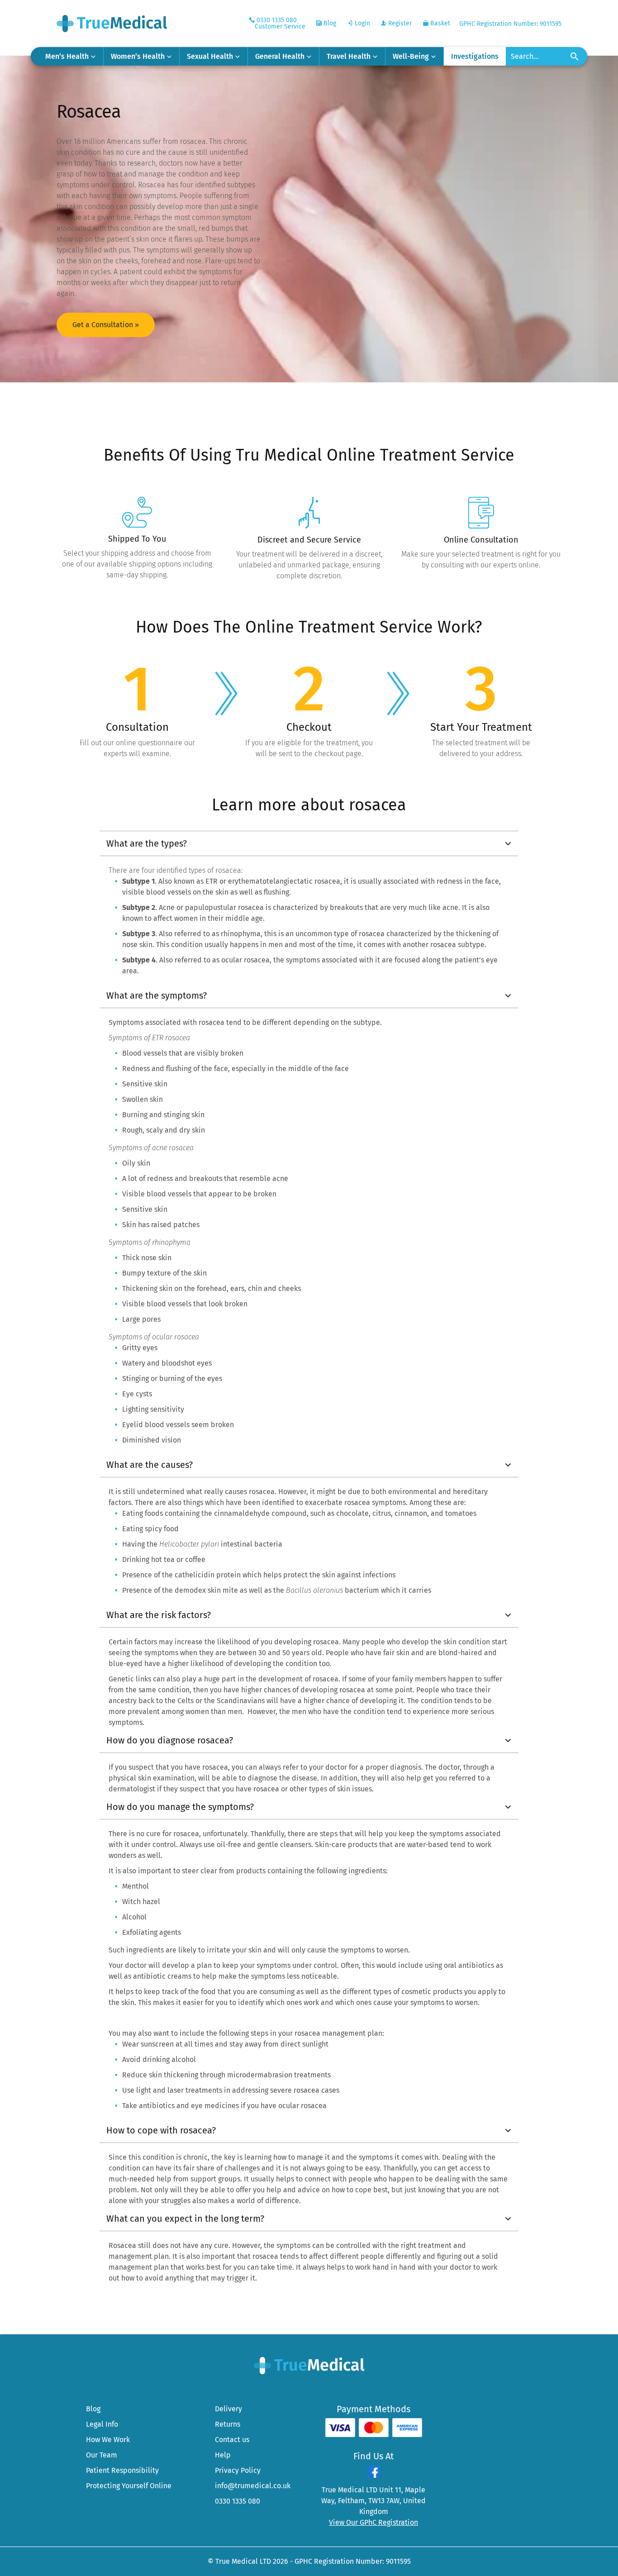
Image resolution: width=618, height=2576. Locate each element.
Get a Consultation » (106, 325)
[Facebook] (374, 2475)
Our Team (102, 2455)
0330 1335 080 (238, 2501)
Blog (329, 23)
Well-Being (411, 56)
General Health (280, 56)
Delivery (228, 2409)
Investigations (475, 56)
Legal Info (102, 2424)
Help (223, 2455)
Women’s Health (138, 56)
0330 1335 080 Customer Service (280, 23)
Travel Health (349, 56)
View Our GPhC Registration (373, 2522)
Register (399, 23)
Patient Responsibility (122, 2470)
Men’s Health (67, 56)
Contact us (232, 2440)
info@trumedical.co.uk (253, 2486)
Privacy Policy (238, 2470)
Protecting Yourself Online (129, 2486)
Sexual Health (210, 56)
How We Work (108, 2440)
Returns (228, 2424)
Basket (439, 23)
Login (361, 23)
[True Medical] (309, 2365)
